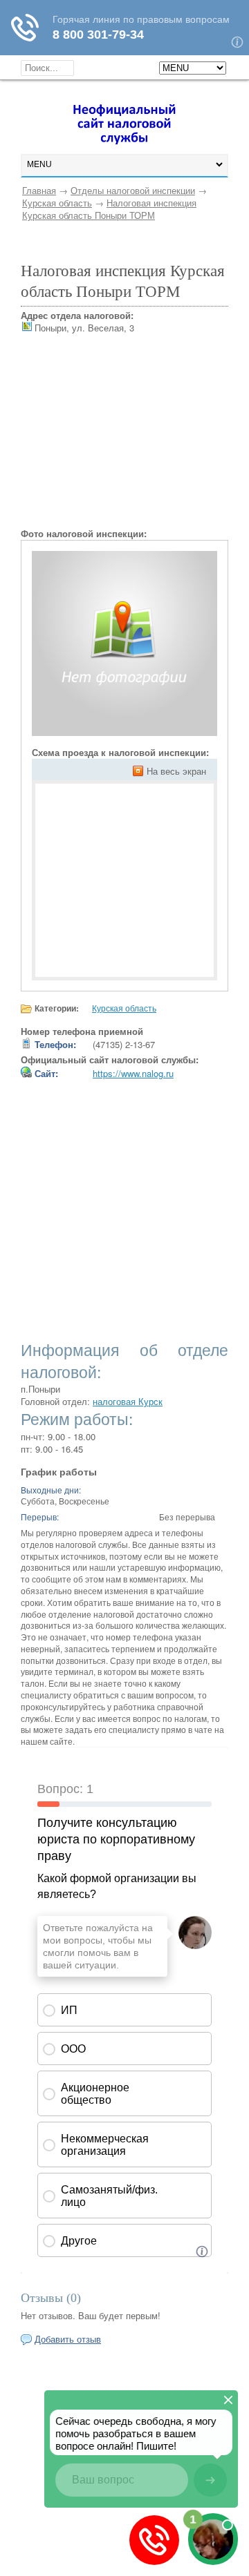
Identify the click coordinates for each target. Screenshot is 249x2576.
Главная (39, 190)
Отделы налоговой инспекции (133, 190)
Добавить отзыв (68, 2339)
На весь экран (176, 771)
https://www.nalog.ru (133, 1073)
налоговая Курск (128, 1401)
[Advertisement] (124, 441)
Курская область (57, 203)
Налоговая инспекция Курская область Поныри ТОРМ (109, 209)
